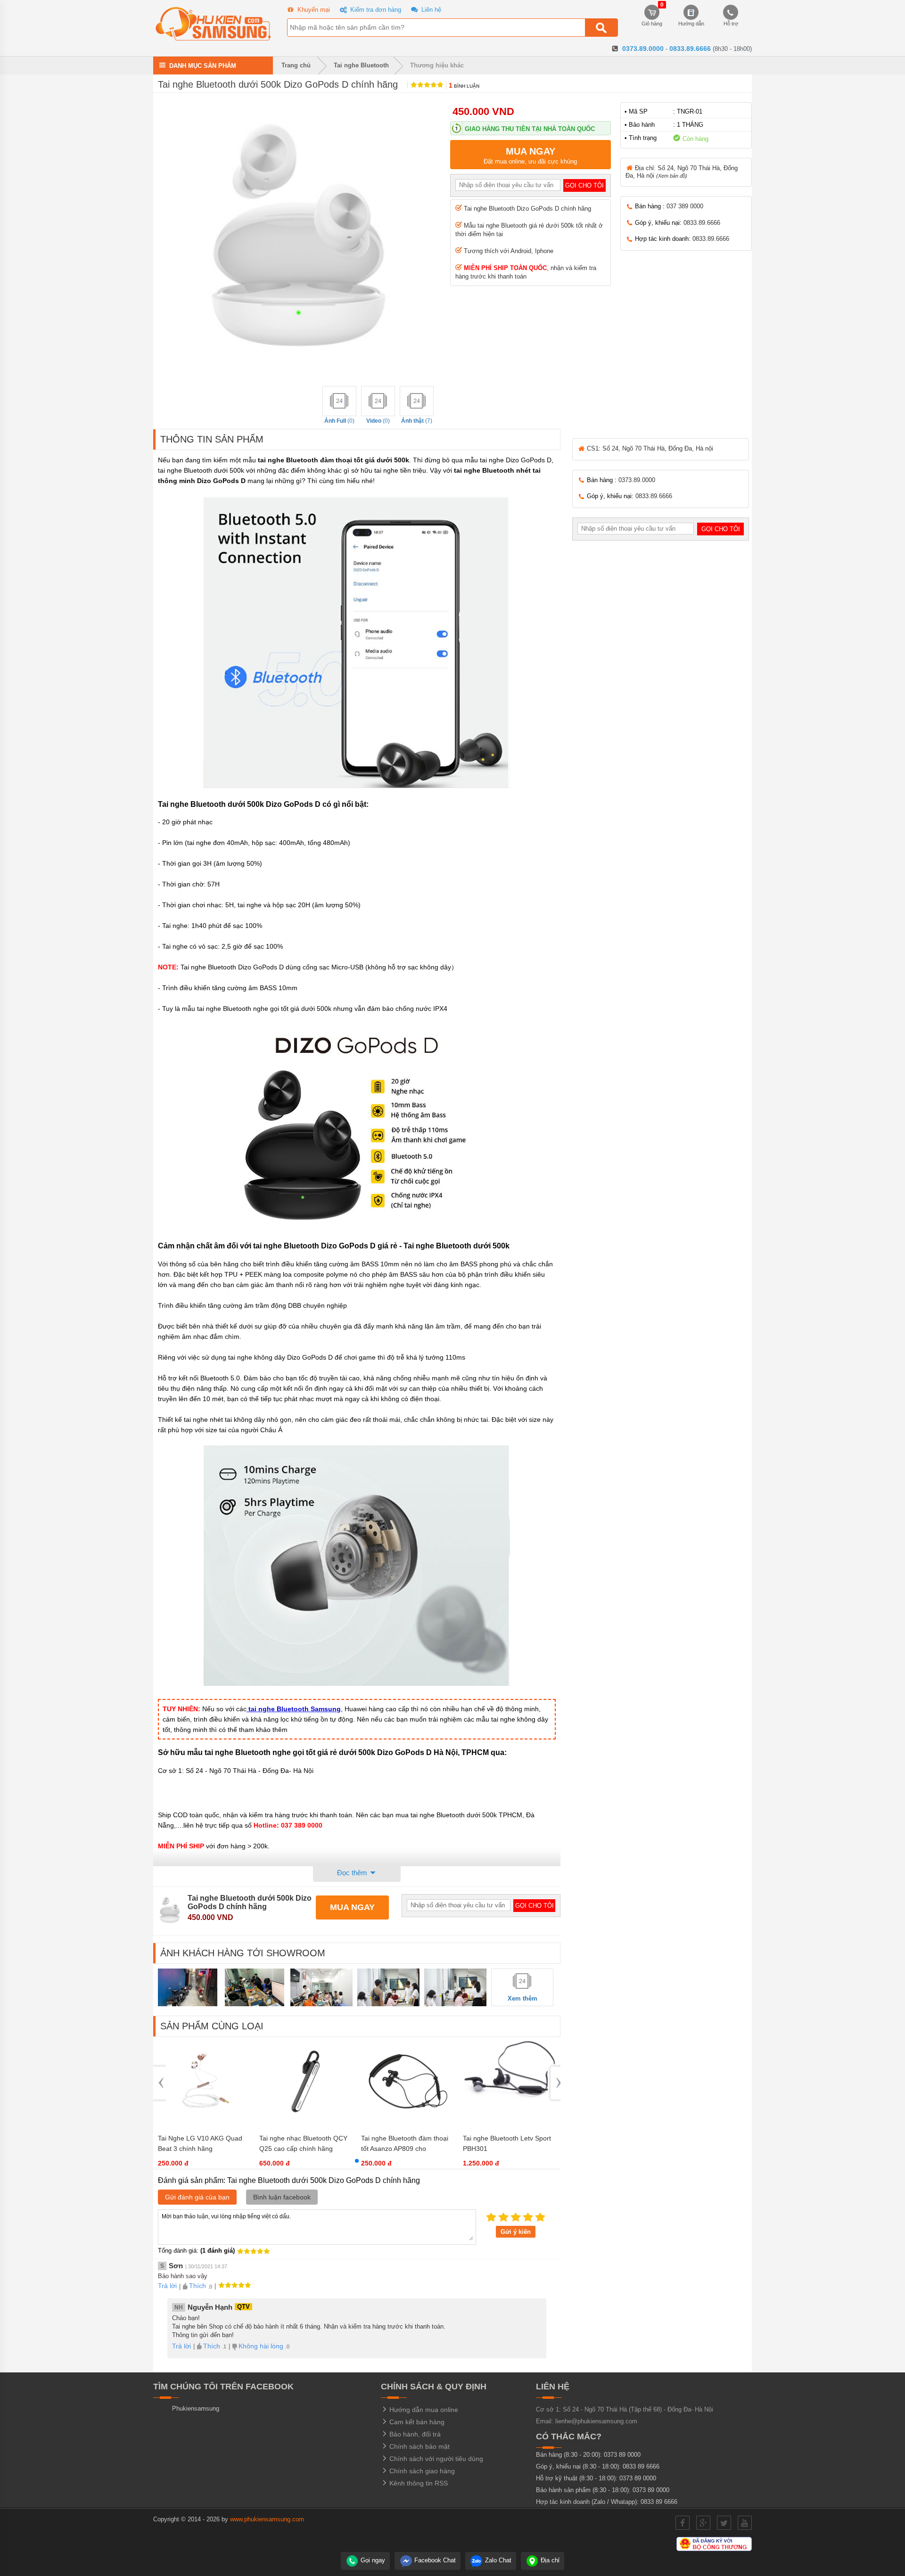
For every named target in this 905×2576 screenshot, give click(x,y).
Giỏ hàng (652, 16)
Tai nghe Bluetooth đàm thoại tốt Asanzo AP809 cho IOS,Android (405, 2149)
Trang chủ (295, 65)
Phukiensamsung (196, 2408)
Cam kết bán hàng (416, 2422)
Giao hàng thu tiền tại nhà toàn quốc (530, 129)
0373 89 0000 (622, 2455)
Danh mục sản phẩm (203, 65)
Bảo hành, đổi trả (414, 2434)
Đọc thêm (353, 1873)
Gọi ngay (372, 2560)
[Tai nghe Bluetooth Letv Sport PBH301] (509, 2115)
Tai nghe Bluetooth (361, 65)
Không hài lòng (261, 2346)
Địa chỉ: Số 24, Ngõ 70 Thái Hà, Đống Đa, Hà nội (682, 172)
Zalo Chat (497, 2560)
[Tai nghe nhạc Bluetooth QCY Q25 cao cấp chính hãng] (305, 2124)
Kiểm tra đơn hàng (375, 10)
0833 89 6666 (641, 2466)
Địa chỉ (549, 2560)
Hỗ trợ (731, 24)
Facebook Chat (434, 2560)
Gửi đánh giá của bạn (197, 2197)
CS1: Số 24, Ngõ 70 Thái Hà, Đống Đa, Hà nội (649, 448)
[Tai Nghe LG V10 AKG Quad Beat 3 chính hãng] (204, 2124)
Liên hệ (430, 10)
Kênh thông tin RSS (418, 2483)
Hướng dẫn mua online (423, 2410)
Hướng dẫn (691, 24)
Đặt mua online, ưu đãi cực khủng (530, 156)
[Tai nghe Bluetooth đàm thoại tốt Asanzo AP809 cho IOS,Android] (407, 2124)
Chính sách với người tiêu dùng (435, 2459)
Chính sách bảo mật (419, 2446)
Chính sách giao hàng (421, 2471)
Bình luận (464, 86)
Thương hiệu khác (437, 65)
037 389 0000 (685, 206)
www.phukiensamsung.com (267, 2519)
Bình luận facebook (282, 2197)
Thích (197, 2286)
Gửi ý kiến (516, 2232)
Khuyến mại (313, 10)
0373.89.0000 (643, 49)
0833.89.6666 (690, 49)
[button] (357, 2161)
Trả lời (167, 2286)
